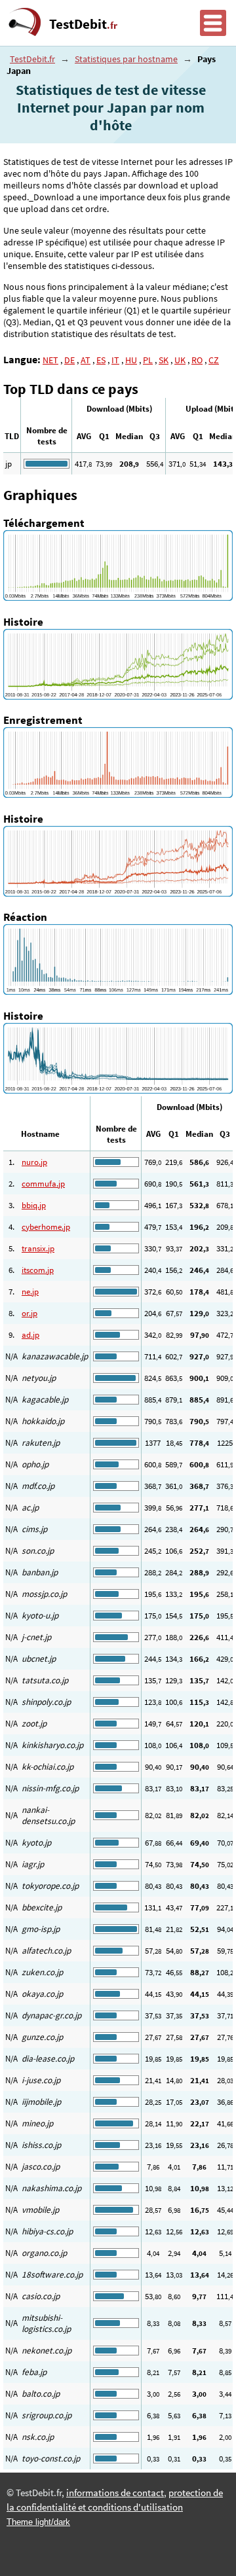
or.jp (29, 1313)
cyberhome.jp (46, 1227)
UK (180, 360)
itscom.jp (38, 1270)
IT (115, 360)
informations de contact (115, 2493)
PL (148, 360)
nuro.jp (34, 1162)
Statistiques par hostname (126, 59)
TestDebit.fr (32, 59)
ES (101, 360)
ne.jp (30, 1292)
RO (197, 360)
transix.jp (38, 1248)
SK (164, 360)
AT (86, 360)
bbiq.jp (34, 1205)
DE (69, 360)
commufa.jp (43, 1184)
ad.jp (30, 1335)
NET (50, 360)
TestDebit (83, 24)
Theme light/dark (38, 2522)
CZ (214, 360)
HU (131, 360)
